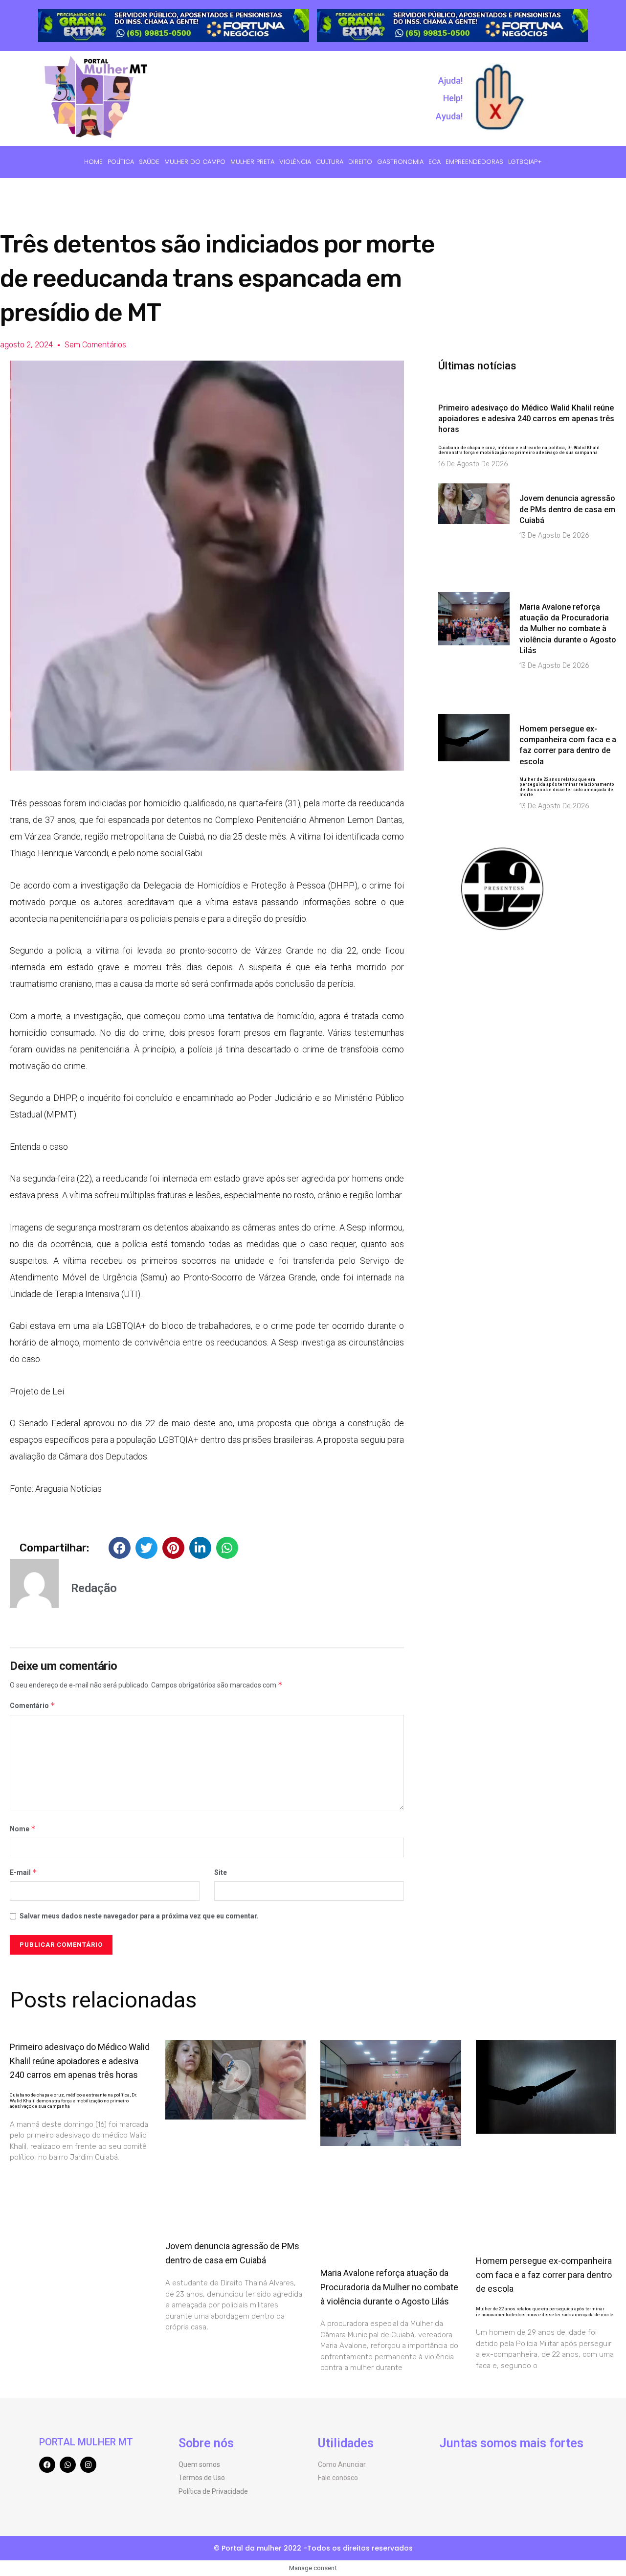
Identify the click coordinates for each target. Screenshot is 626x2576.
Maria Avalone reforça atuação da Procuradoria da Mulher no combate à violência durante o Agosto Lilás (568, 629)
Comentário (33, 1705)
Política (121, 162)
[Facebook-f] (47, 2465)
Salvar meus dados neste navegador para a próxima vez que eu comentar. (139, 1916)
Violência (295, 162)
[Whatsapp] (68, 2465)
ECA (435, 162)
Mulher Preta (252, 162)
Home (93, 162)
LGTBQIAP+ (525, 162)
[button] (120, 1548)
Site (221, 1872)
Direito (360, 162)
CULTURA (330, 162)
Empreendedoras (474, 162)
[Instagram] (88, 2465)
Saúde (149, 162)
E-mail (23, 1872)
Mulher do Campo (195, 162)
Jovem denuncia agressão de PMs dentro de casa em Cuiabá (567, 509)
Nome (23, 1829)
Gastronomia (400, 162)
